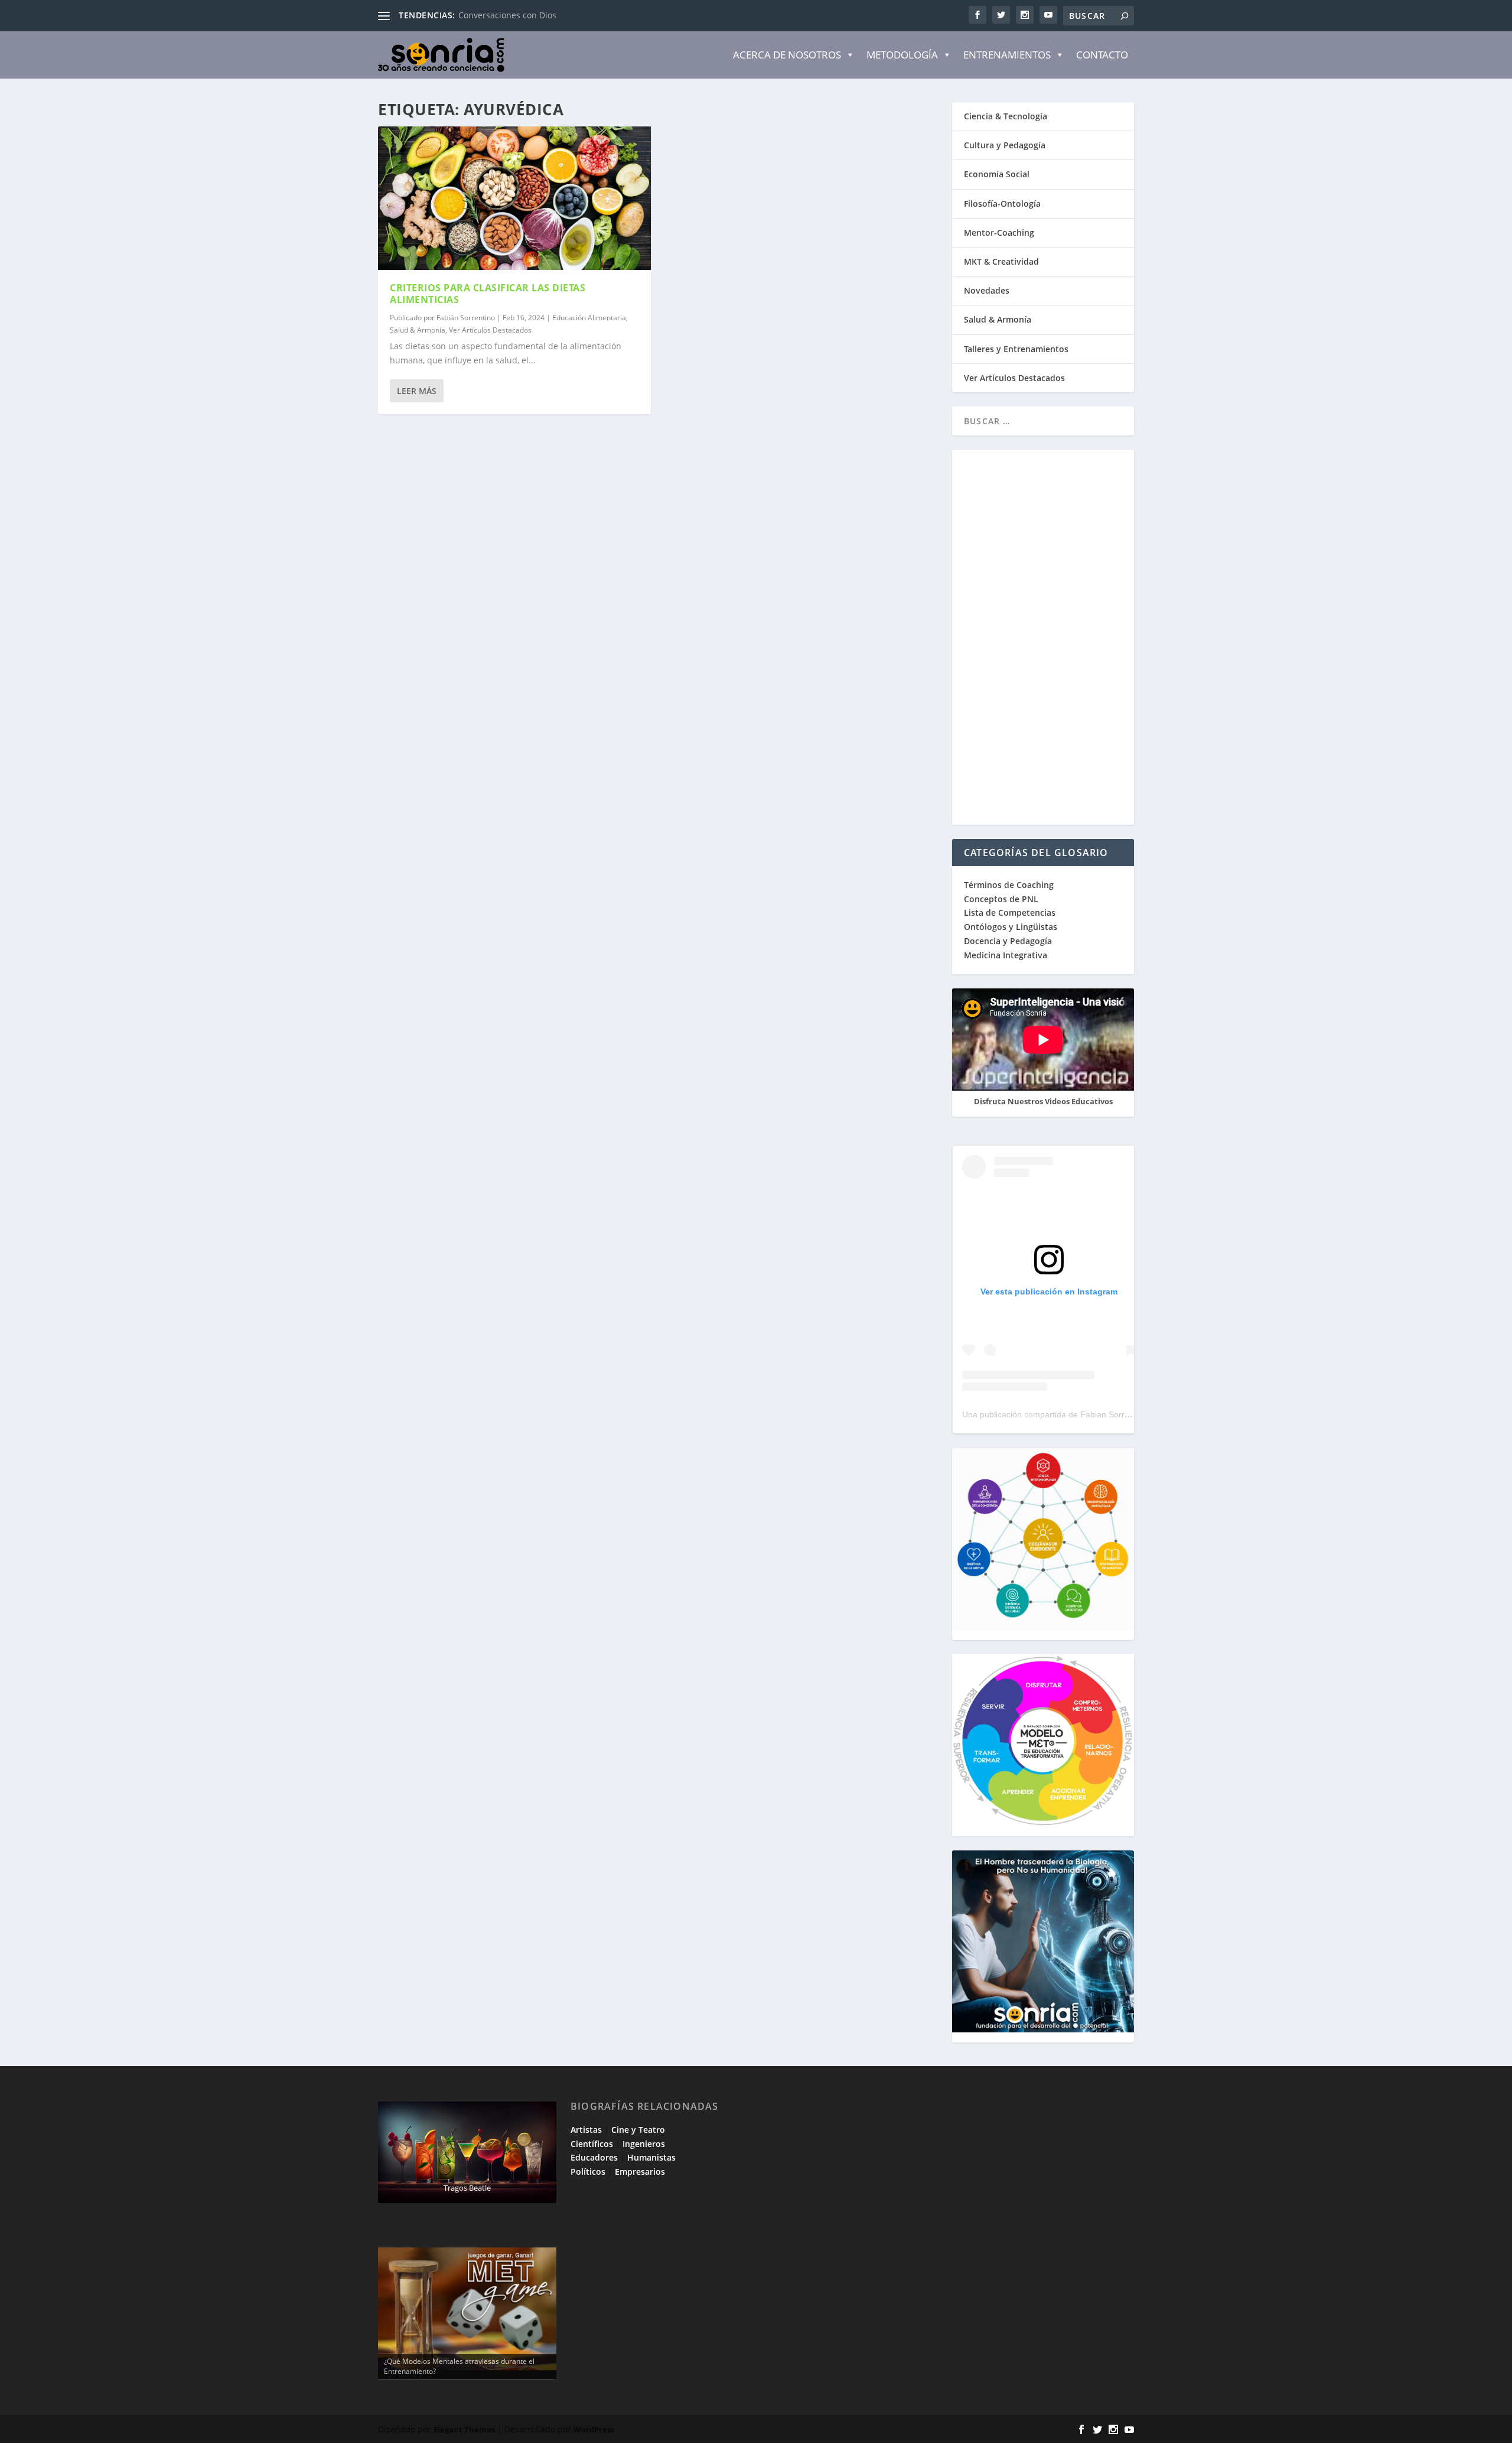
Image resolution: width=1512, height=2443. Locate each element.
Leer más (417, 391)
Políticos (588, 2172)
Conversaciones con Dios (507, 15)
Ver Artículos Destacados (490, 330)
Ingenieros (644, 2144)
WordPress (594, 2429)
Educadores (594, 2157)
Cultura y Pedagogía (1005, 145)
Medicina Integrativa (1006, 955)
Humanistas (651, 2157)
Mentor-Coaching (999, 232)
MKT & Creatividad (1001, 261)
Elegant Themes (464, 2429)
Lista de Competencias (1011, 913)
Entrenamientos (1007, 55)
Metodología (902, 55)
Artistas (586, 2130)
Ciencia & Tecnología (1006, 116)
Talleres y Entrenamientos (1016, 349)
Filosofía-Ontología (1002, 204)
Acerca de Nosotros (787, 55)
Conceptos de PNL (1001, 899)
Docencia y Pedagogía (1008, 941)
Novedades (987, 290)
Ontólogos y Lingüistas (1011, 927)
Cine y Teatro (638, 2130)
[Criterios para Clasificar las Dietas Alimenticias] (514, 198)
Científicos (592, 2144)
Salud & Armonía (418, 330)
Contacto (1102, 55)
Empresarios (640, 2172)
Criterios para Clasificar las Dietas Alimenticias (488, 294)
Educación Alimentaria (589, 318)
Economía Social (997, 174)
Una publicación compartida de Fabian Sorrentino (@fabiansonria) (1086, 1414)
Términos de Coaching (1009, 885)
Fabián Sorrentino (466, 318)
